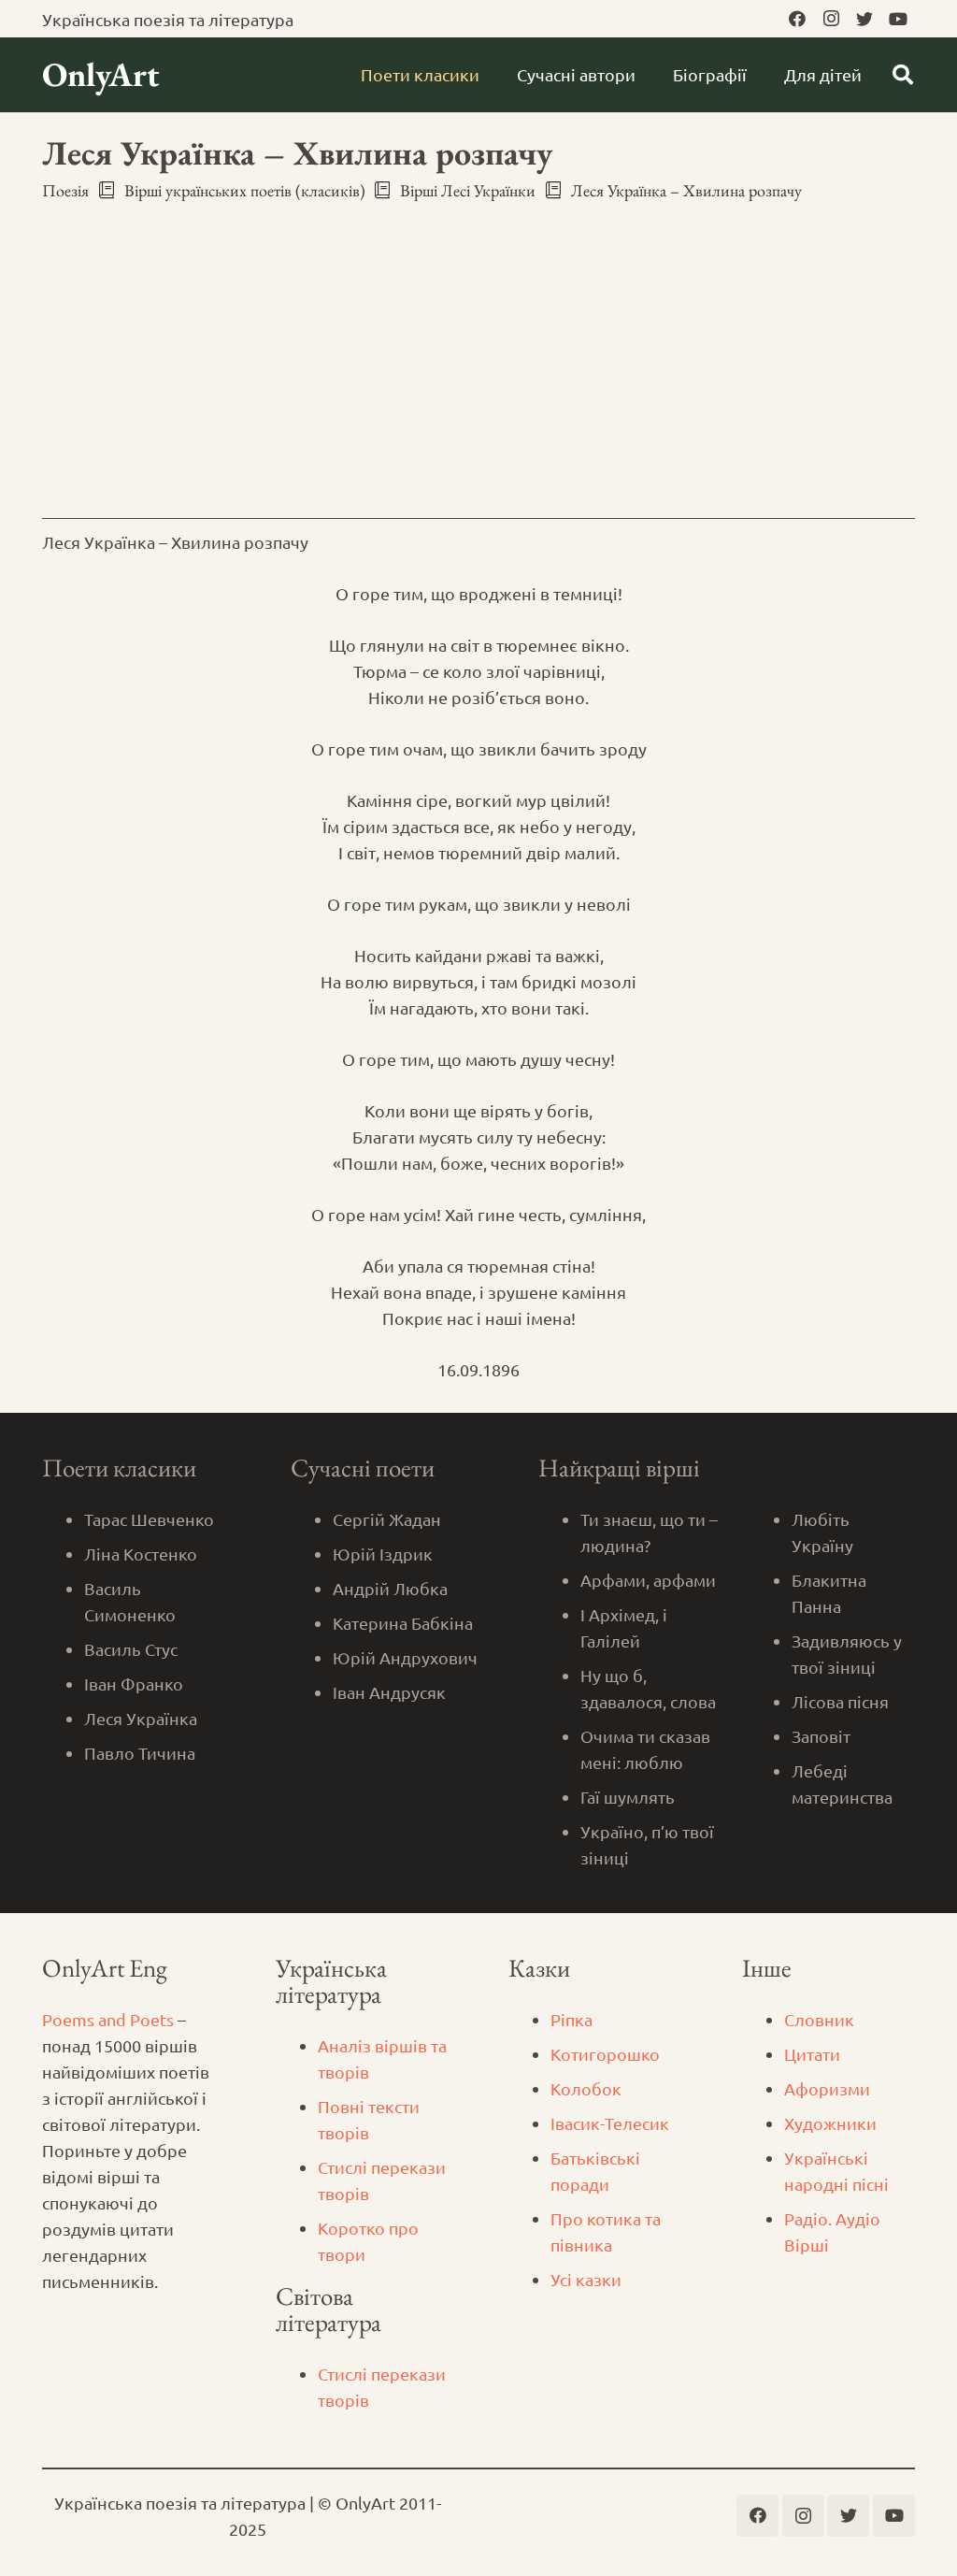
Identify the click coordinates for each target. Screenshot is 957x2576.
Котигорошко (605, 2054)
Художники (830, 2123)
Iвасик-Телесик (610, 2123)
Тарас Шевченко (149, 1519)
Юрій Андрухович (405, 1657)
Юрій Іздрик (383, 1554)
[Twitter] (864, 19)
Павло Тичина (140, 1753)
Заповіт (821, 1736)
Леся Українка (141, 1718)
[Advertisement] (478, 356)
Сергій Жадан (387, 1519)
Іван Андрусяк (389, 1692)
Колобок (586, 2088)
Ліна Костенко (141, 1554)
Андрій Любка (390, 1588)
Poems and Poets (108, 2019)
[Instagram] (831, 19)
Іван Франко (134, 1684)
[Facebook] (797, 19)
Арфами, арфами (648, 1580)
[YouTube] (898, 19)
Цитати (812, 2054)
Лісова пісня (840, 1701)
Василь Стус (131, 1649)
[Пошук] (903, 75)
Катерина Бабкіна (403, 1623)
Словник (819, 2019)
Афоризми (827, 2088)
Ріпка (571, 2019)
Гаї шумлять (628, 1797)
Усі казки (586, 2279)
